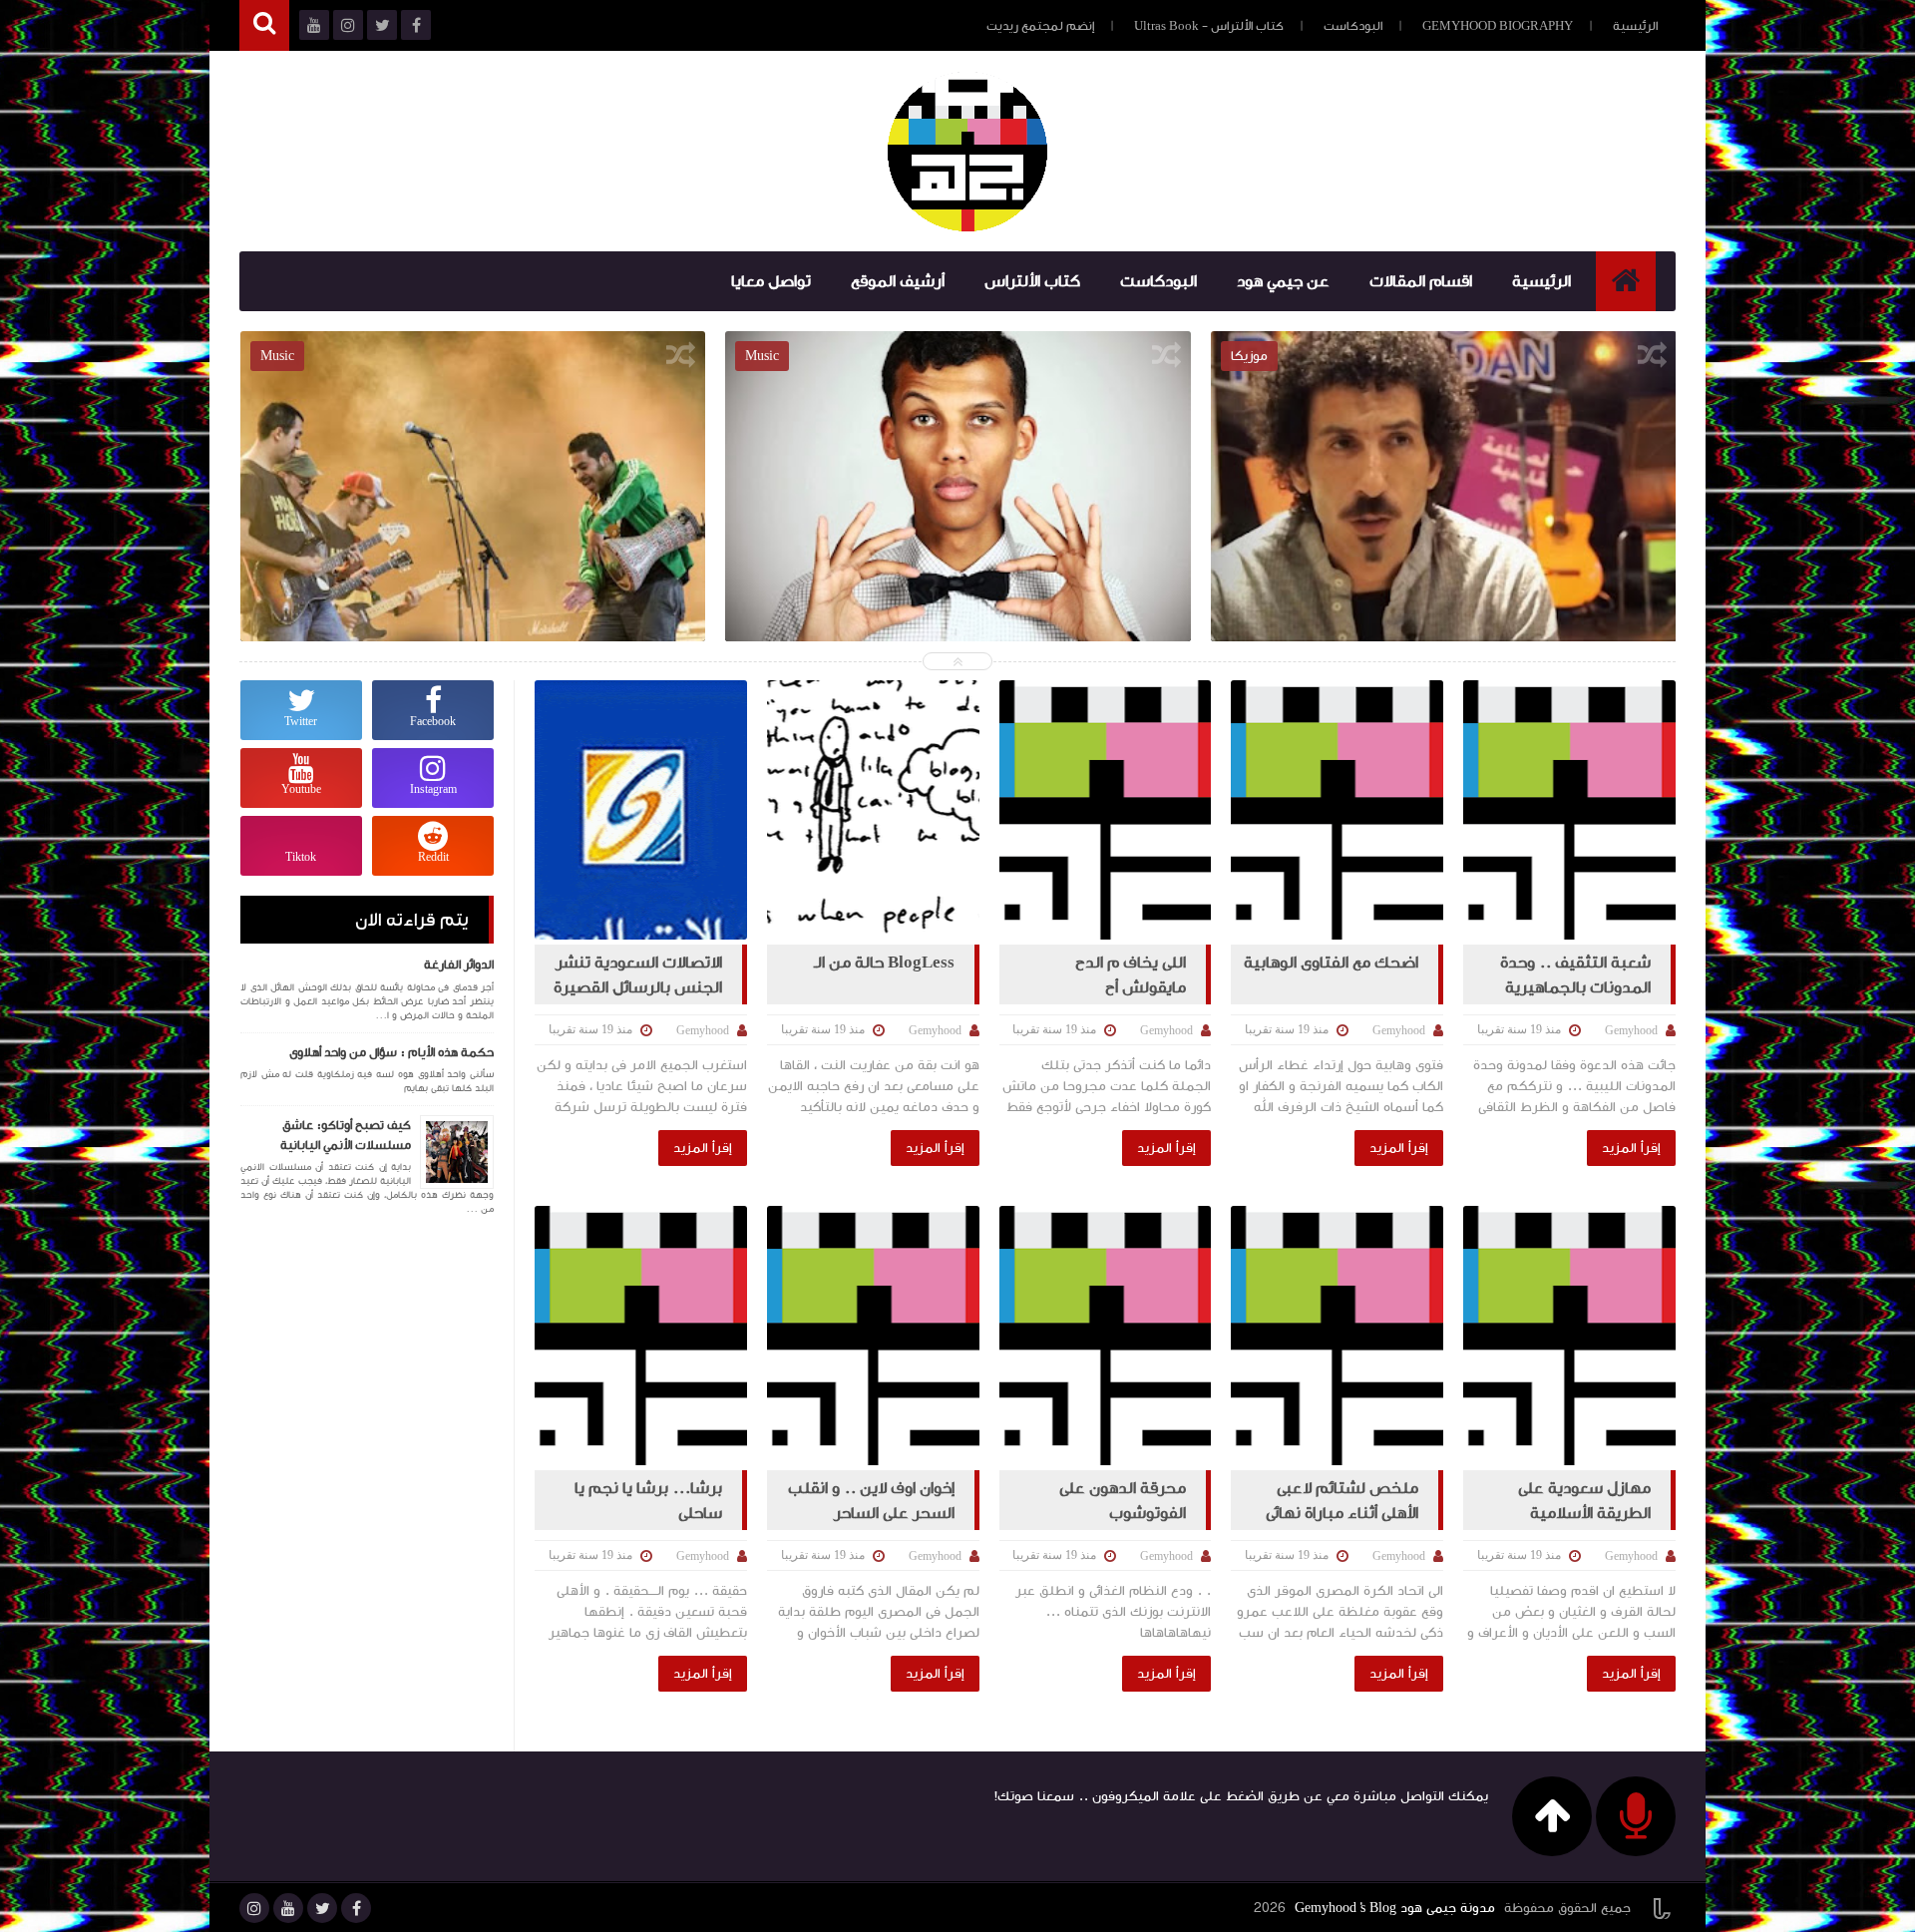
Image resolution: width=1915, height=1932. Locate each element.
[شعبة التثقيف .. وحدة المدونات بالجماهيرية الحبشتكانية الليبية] (1569, 810)
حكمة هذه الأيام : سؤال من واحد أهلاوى (391, 1052)
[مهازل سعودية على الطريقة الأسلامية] (1569, 1336)
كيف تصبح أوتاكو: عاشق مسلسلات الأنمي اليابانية (346, 1135)
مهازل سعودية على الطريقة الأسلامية (1584, 1500)
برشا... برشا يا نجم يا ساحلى (648, 1500)
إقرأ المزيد (1631, 1148)
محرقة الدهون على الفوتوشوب (1123, 1500)
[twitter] (322, 1908)
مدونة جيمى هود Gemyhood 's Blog (1395, 1908)
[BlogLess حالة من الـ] (873, 810)
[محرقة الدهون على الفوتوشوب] (1106, 1336)
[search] (264, 25)
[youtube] (288, 1908)
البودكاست (1353, 26)
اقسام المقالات (1421, 281)
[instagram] (254, 1908)
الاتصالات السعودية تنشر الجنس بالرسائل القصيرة (638, 974)
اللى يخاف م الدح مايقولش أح (1131, 974)
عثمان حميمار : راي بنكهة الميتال (958, 485)
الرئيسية (1635, 26)
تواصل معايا (771, 281)
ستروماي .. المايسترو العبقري (1444, 485)
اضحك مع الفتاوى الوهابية (1331, 963)
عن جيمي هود (1283, 281)
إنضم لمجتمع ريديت (1040, 26)
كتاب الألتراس (1032, 281)
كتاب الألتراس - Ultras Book (1209, 26)
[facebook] (356, 1908)
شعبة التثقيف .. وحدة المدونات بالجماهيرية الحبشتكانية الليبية (1575, 974)
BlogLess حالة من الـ (884, 963)
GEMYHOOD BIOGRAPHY (1498, 26)
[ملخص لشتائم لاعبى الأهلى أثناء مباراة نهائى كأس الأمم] (1337, 1336)
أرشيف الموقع (898, 281)
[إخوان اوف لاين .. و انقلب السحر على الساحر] (873, 1336)
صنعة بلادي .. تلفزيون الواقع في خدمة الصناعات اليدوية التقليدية (473, 499)
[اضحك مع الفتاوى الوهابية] (1337, 810)
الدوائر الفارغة (459, 965)
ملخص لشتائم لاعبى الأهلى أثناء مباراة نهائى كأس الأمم (1342, 1500)
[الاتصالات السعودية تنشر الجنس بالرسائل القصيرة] (641, 810)
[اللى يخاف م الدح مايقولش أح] (1106, 810)
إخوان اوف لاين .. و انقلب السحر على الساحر (871, 1500)
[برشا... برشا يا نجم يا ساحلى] (641, 1336)
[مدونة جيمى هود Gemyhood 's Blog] (967, 152)
